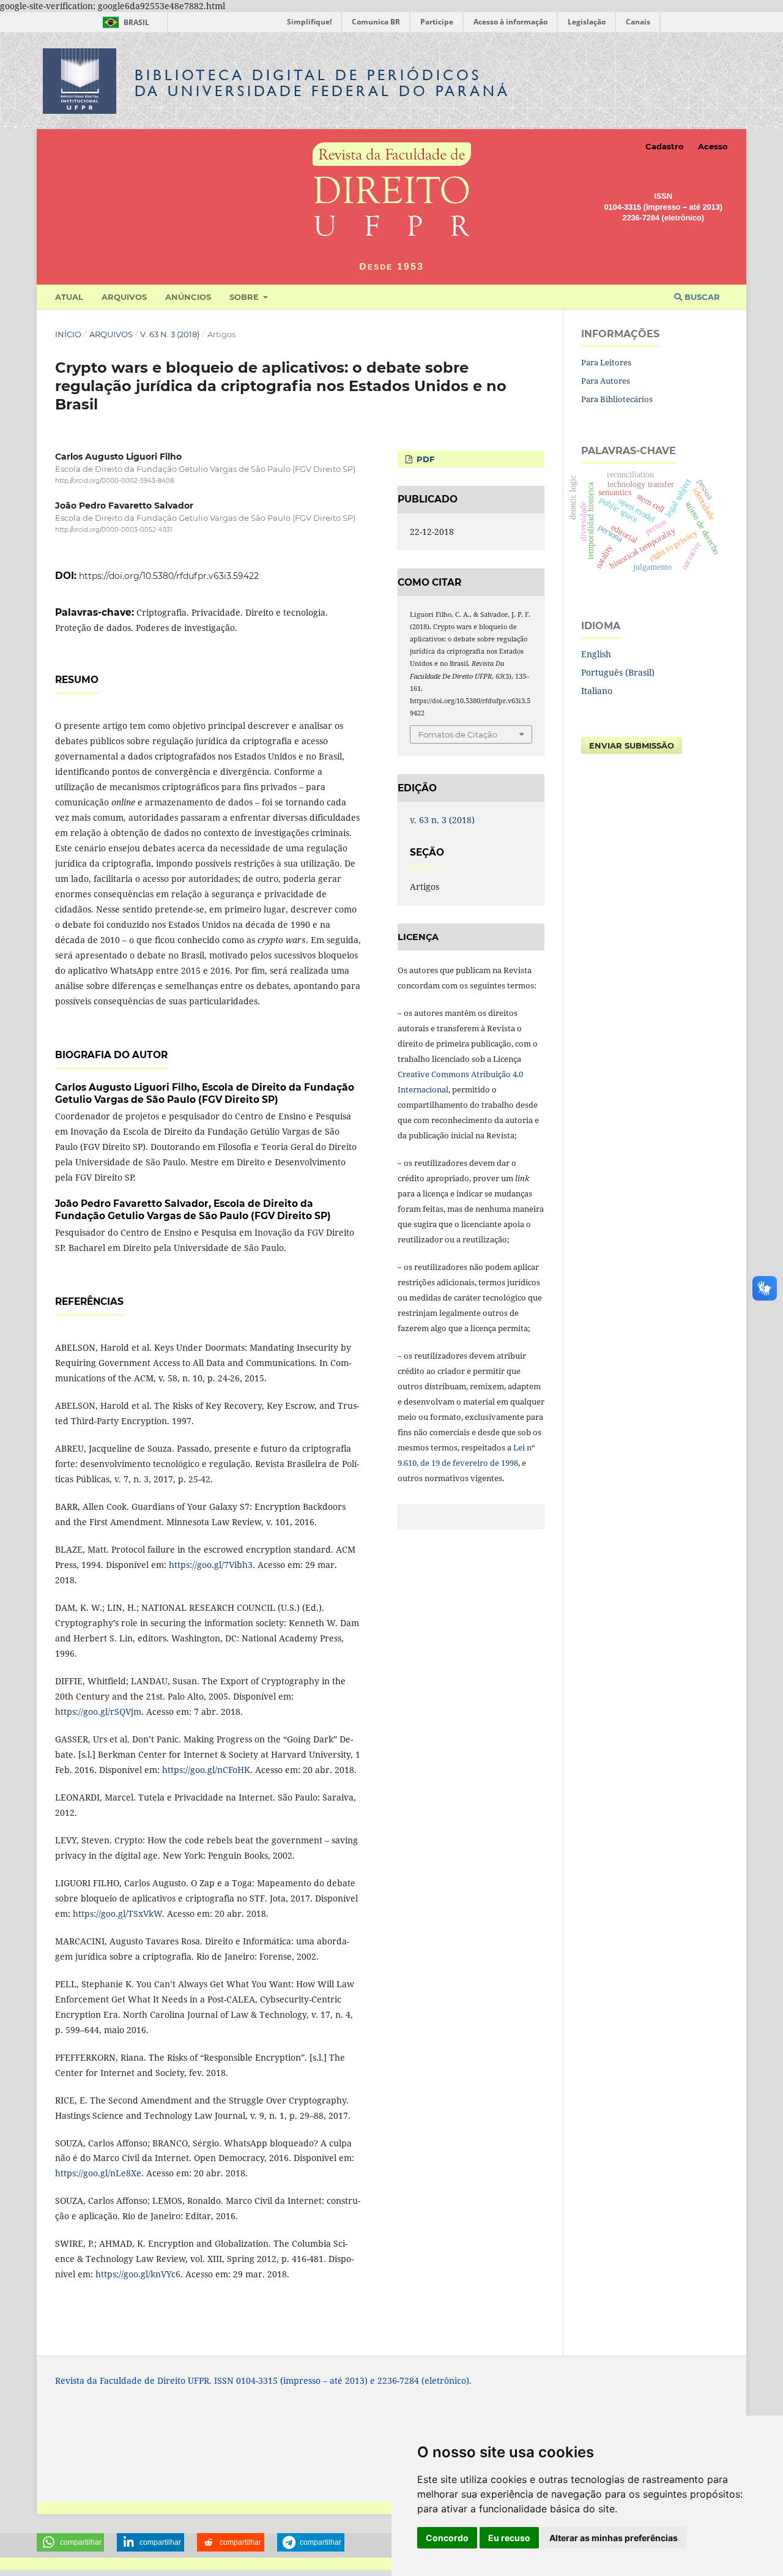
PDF (424, 459)
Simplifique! (309, 22)
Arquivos (124, 297)
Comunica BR (376, 22)
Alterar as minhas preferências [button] (614, 2538)
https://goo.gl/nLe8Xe (98, 2173)
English (596, 654)
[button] (70, 2542)
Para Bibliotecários (617, 399)
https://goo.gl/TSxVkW (117, 1913)
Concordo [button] (447, 2538)
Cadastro (665, 146)
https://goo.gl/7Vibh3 (211, 1565)
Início (68, 334)
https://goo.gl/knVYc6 (138, 2274)
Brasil (124, 22)
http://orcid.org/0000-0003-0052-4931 (114, 530)
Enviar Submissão (632, 745)
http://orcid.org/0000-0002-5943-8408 (114, 481)
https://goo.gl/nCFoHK (206, 1770)
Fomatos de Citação (458, 734)
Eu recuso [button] (509, 2538)
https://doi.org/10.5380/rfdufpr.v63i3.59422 (169, 576)
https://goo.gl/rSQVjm (98, 1712)
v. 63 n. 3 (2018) (170, 334)
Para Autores (606, 381)
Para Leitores (606, 362)
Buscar (701, 297)
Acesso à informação (510, 22)
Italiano (597, 691)
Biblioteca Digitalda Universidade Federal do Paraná (322, 83)
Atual (69, 297)
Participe (437, 22)
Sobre (245, 297)
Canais (638, 22)
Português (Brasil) (618, 672)
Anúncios (188, 297)
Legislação (587, 22)
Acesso (713, 146)
